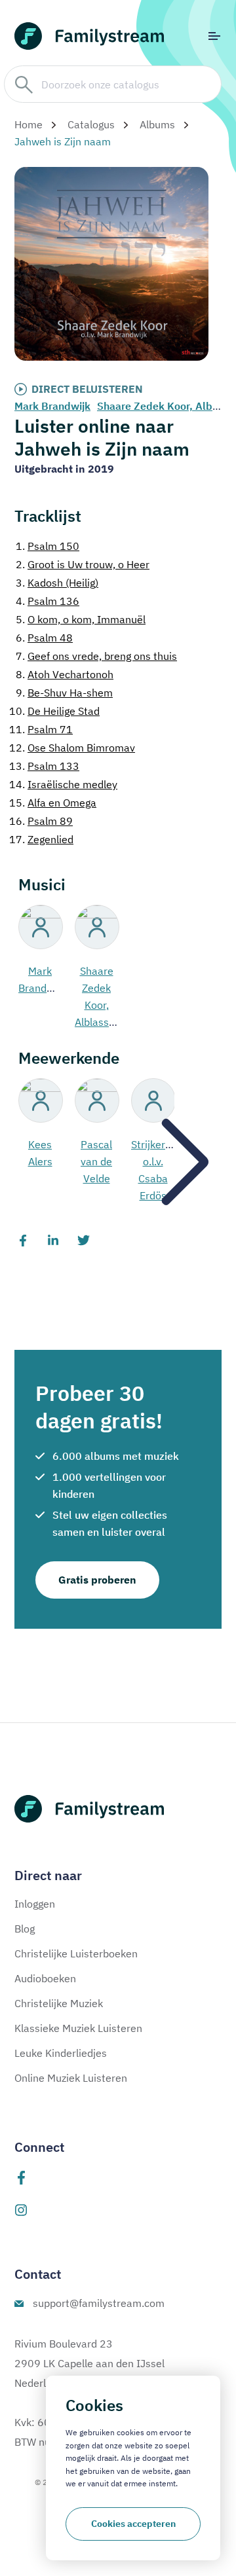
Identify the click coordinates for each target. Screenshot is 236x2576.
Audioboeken (45, 1978)
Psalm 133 (44, 766)
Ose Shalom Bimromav (72, 748)
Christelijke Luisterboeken (76, 1953)
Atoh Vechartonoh (65, 674)
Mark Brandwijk (52, 406)
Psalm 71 (41, 729)
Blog (25, 1929)
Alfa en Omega (53, 803)
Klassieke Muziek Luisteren (78, 2028)
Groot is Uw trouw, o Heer (83, 564)
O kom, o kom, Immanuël (81, 619)
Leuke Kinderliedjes (61, 2053)
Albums (157, 124)
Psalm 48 (44, 638)
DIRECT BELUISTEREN (87, 389)
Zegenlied (41, 839)
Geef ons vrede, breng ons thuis (96, 656)
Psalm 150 (48, 546)
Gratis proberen (97, 1580)
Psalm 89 (41, 821)
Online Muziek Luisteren (71, 2078)
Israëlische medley (63, 784)
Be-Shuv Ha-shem (64, 693)
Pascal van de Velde (96, 1161)
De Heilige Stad (54, 711)
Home (29, 124)
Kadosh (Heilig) (57, 583)
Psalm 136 (48, 601)
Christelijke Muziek (59, 2003)
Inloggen (35, 1904)
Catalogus (91, 124)
